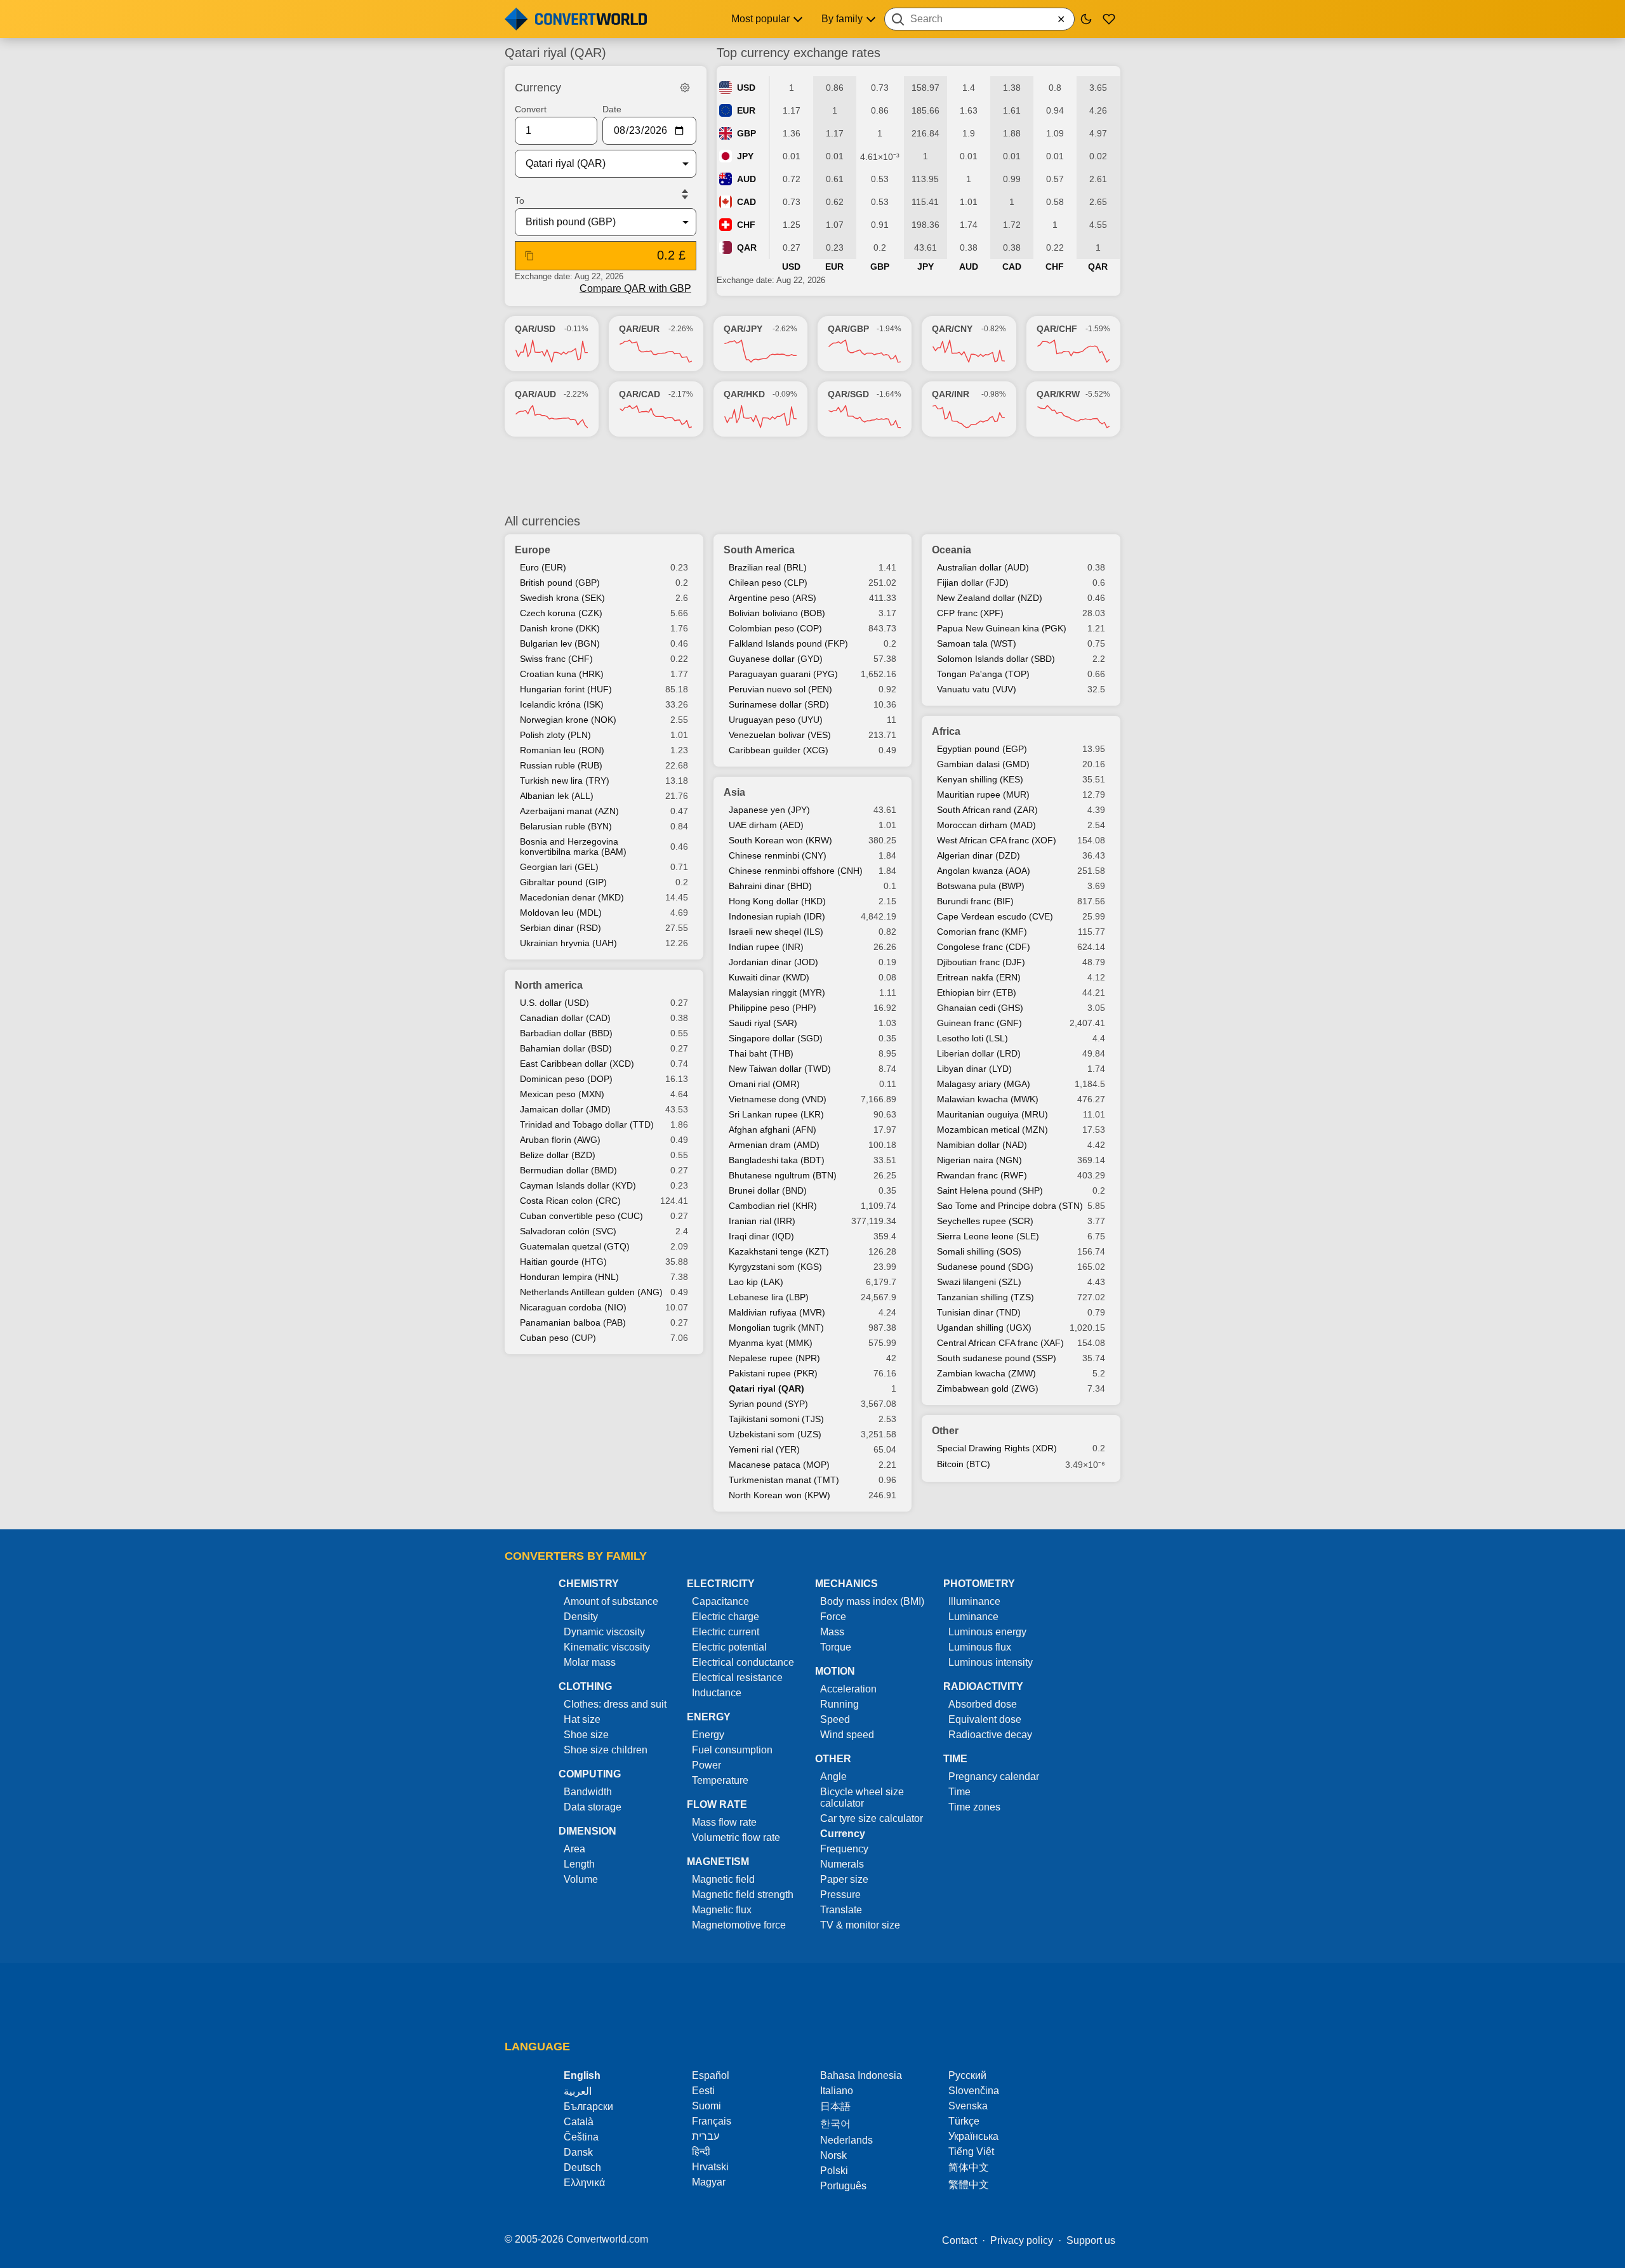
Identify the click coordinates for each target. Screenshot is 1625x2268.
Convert (531, 109)
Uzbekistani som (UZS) (775, 1434)
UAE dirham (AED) (766, 825)
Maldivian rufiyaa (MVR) (777, 1312)
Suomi (706, 2106)
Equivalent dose (985, 1719)
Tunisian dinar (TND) (979, 1312)
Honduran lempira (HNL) (569, 1277)
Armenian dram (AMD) (774, 1145)
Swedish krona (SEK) (562, 598)
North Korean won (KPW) (779, 1495)
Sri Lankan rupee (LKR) (776, 1114)
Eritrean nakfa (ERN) (979, 977)
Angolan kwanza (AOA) (984, 871)
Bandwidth (588, 1792)
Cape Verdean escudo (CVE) (995, 916)
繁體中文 (969, 2185)
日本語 (835, 2106)
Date (612, 109)
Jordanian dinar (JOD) (773, 962)
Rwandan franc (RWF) (982, 1175)
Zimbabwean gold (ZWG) (988, 1388)
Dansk (578, 2152)
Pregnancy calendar (994, 1777)
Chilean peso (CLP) (768, 583)
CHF (746, 225)
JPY (745, 156)
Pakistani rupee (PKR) (773, 1373)
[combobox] (979, 19)
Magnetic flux (722, 1910)
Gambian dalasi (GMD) (983, 764)
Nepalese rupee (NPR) (774, 1358)
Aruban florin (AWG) (560, 1140)
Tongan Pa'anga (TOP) (983, 674)
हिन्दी (701, 2152)
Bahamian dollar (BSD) (566, 1048)
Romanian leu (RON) (562, 750)
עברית (706, 2136)
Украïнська (973, 2136)
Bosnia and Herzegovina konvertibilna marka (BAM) (573, 847)
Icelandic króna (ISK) (562, 704)
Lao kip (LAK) (756, 1282)
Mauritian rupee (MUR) (983, 794)
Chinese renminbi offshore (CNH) (796, 871)
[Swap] (685, 194)
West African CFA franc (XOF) (997, 840)
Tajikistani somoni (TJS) (776, 1419)
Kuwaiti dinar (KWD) (769, 977)
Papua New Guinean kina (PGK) (1002, 628)
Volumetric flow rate (736, 1837)
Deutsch (582, 2167)
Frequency (844, 1849)
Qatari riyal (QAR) (766, 1388)
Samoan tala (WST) (977, 643)
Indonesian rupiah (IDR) (777, 916)
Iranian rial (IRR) (762, 1221)
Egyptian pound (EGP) (982, 749)
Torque (836, 1647)
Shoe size (586, 1735)
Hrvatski (710, 2167)
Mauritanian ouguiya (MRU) (992, 1114)
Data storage (593, 1807)
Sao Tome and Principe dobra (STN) (1010, 1206)
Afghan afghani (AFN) (773, 1130)
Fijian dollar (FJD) (973, 583)
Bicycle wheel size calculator (862, 1797)
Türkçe (964, 2121)
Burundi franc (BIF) (975, 901)
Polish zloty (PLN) (555, 735)
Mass (832, 1632)
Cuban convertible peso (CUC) (581, 1216)
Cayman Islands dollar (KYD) (578, 1185)
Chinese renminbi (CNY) (778, 855)
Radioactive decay (990, 1735)
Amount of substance (611, 1601)
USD (746, 88)
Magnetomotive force (739, 1925)
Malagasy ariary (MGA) (984, 1084)
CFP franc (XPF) (970, 613)
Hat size (582, 1719)
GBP (746, 133)
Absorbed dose (983, 1704)
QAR (747, 247)
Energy (708, 1735)
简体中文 (969, 2167)
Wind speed (847, 1735)
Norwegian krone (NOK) (568, 720)
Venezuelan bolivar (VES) (780, 735)
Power (706, 1765)
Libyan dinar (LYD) (974, 1069)
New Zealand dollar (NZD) (990, 598)
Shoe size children (606, 1750)
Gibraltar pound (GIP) (563, 882)
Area (574, 1849)
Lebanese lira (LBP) (769, 1297)
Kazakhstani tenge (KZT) (779, 1251)
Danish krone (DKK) (560, 628)
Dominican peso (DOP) (566, 1079)
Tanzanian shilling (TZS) (985, 1297)
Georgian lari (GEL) (559, 867)
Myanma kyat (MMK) (771, 1343)
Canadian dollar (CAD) (565, 1018)
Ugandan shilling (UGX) (984, 1328)
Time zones (974, 1807)
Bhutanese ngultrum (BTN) (783, 1175)
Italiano (837, 2091)
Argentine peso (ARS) (773, 598)
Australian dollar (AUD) (983, 567)
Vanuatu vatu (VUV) (977, 689)
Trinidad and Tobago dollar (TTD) (587, 1124)
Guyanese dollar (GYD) (776, 659)
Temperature (720, 1780)
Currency (843, 1834)
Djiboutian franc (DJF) (981, 962)
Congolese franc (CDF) (984, 947)
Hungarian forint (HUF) (566, 689)
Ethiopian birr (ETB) (977, 992)
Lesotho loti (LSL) (972, 1038)
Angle (833, 1777)
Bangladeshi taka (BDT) (777, 1160)
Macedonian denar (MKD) (572, 897)
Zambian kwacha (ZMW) (986, 1373)
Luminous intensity (991, 1662)
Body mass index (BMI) (872, 1601)
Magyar (709, 2182)
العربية (578, 2091)
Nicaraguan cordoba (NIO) (573, 1307)
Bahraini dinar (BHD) (770, 886)
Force (833, 1617)
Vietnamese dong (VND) (778, 1099)
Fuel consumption (732, 1750)
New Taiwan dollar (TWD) (780, 1069)
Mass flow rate (724, 1822)
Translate (841, 1910)
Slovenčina (974, 2091)
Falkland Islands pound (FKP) (788, 643)
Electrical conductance (743, 1662)
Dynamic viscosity (604, 1632)
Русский (967, 2075)
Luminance (973, 1617)
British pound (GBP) (560, 583)
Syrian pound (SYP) (768, 1404)
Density (581, 1617)
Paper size (844, 1879)
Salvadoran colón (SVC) (568, 1231)
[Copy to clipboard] (529, 256)
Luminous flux (980, 1647)
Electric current (726, 1632)
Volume (581, 1879)
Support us (1091, 2240)
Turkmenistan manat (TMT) (784, 1480)
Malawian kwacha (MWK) (988, 1099)
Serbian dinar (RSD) (560, 928)
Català (579, 2122)
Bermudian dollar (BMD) (568, 1170)
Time (959, 1792)
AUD (746, 179)
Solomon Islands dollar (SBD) (996, 659)
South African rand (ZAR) (987, 810)
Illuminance (974, 1601)
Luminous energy (987, 1632)
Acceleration (848, 1689)
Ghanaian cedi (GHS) (980, 1008)
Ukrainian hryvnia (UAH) (568, 943)
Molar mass (590, 1662)
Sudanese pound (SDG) (985, 1267)
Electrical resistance (737, 1678)
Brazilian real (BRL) (768, 567)
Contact (959, 2240)
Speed (835, 1719)
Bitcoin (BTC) (964, 1464)
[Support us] (1109, 19)
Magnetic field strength (743, 1895)
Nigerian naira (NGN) (979, 1160)
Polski (834, 2171)
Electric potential (729, 1647)
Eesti (703, 2091)
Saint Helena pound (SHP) (990, 1190)
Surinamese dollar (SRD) (779, 704)
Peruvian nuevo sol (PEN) (780, 689)
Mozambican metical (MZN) (992, 1130)
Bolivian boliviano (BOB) (777, 613)
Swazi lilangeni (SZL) (979, 1282)
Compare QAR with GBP (635, 288)
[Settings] (685, 88)
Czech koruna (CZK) (561, 613)
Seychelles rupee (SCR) (985, 1221)
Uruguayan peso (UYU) (776, 720)
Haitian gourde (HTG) (563, 1262)
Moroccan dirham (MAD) (986, 825)
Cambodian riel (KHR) (773, 1206)
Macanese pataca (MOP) (779, 1465)
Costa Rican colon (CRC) (570, 1201)
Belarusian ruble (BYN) (566, 826)
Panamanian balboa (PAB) (573, 1322)
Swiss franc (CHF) (556, 659)
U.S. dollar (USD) (554, 1003)
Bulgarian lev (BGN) (560, 643)
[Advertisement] (812, 475)
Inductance (717, 1693)
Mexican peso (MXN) (562, 1094)
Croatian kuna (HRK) (562, 674)
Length (579, 1864)
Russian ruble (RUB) (561, 765)
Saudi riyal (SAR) (763, 1023)
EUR (746, 110)
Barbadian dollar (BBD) (566, 1033)
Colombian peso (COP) (775, 628)
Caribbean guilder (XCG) (779, 750)
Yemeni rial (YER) (764, 1449)
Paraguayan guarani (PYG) (783, 674)
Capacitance (720, 1601)
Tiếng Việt (971, 2152)
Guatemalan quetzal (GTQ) (575, 1246)
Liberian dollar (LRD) (979, 1053)
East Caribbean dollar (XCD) (577, 1064)
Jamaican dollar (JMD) (565, 1109)
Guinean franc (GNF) (979, 1023)
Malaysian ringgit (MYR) (777, 992)
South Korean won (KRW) (780, 840)
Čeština (581, 2137)
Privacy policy (1022, 2240)
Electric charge (726, 1617)
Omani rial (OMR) (764, 1084)
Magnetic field (723, 1879)
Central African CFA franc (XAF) (1000, 1343)
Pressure (840, 1895)
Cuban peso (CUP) (558, 1338)
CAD (746, 202)
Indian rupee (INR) (766, 947)
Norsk (833, 2155)
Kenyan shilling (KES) (980, 779)
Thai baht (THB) (761, 1053)
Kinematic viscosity (607, 1647)
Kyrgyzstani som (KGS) (775, 1267)
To (520, 201)
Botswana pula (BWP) (981, 886)
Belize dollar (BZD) (558, 1155)
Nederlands (846, 2140)
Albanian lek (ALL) (557, 796)
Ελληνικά (584, 2183)
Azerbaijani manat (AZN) (569, 811)
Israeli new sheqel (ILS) (776, 932)
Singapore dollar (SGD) (776, 1038)
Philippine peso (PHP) (773, 1008)
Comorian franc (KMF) (982, 932)
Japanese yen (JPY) (769, 810)
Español (711, 2075)
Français (712, 2121)
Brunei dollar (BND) (768, 1190)
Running (839, 1704)
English (582, 2075)
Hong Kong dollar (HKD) (777, 901)
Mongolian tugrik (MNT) (776, 1328)
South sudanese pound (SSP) (997, 1358)
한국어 (835, 2124)
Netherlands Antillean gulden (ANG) (591, 1292)
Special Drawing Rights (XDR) (997, 1448)
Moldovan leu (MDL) (561, 913)
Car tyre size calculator (872, 1818)
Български (588, 2106)
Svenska (968, 2106)
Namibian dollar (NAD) (982, 1145)
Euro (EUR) (543, 567)
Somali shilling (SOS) (979, 1251)
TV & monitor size (860, 1925)
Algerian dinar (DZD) (978, 855)
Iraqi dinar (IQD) (761, 1236)
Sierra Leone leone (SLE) (988, 1236)
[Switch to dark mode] (1086, 19)
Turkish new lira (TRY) (565, 781)
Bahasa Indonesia (861, 2075)
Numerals (842, 1864)
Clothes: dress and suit (615, 1704)
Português (843, 2186)
